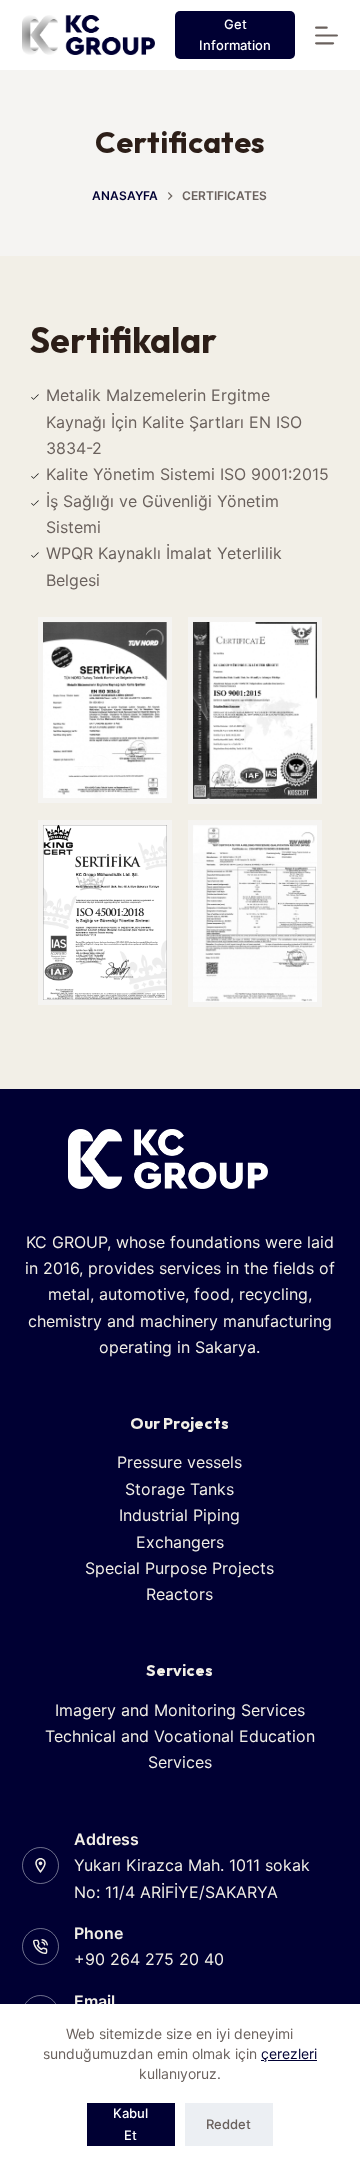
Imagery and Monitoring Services (180, 1710)
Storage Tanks (179, 1489)
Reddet (228, 2124)
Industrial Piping (179, 1515)
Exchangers (180, 1542)
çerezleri (289, 2053)
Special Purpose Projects (179, 1568)
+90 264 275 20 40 (149, 1959)
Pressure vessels (179, 1462)
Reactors (179, 1594)
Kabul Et (130, 2123)
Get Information (235, 34)
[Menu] (326, 35)
